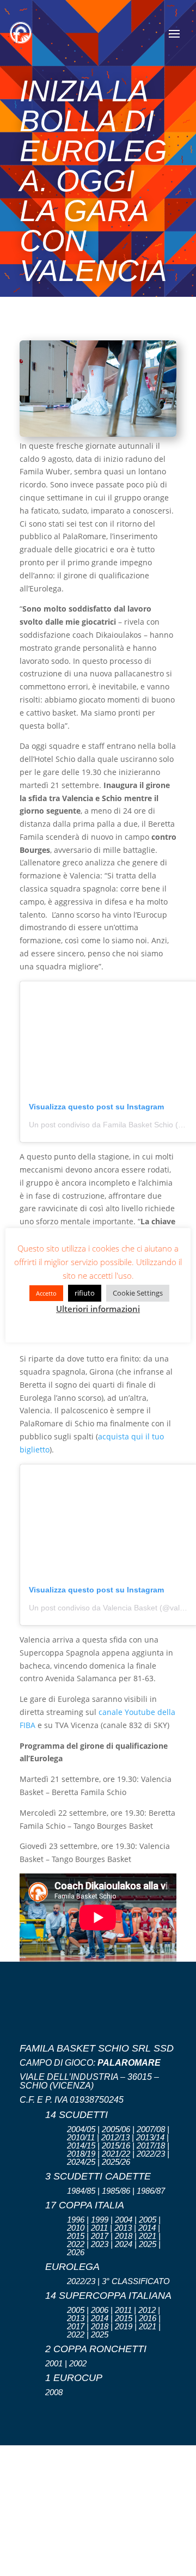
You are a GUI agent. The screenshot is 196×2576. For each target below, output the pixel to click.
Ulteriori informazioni (98, 1309)
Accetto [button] (46, 1293)
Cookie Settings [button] (138, 1293)
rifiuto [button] (85, 1293)
